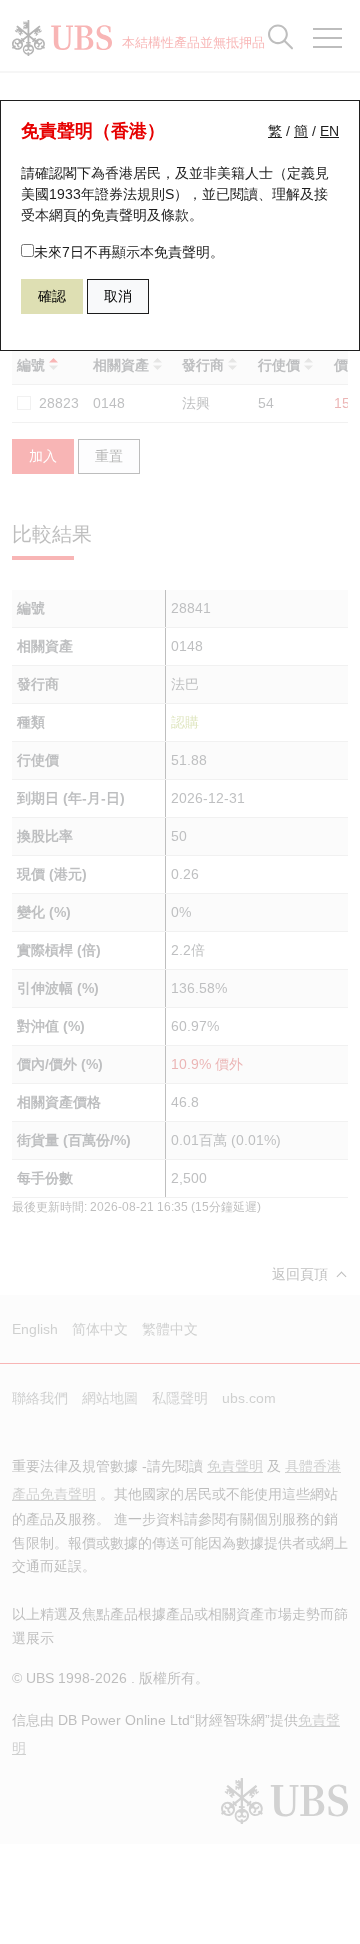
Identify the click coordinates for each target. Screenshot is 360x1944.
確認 (52, 296)
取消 (118, 296)
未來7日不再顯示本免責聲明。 (129, 252)
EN (329, 131)
